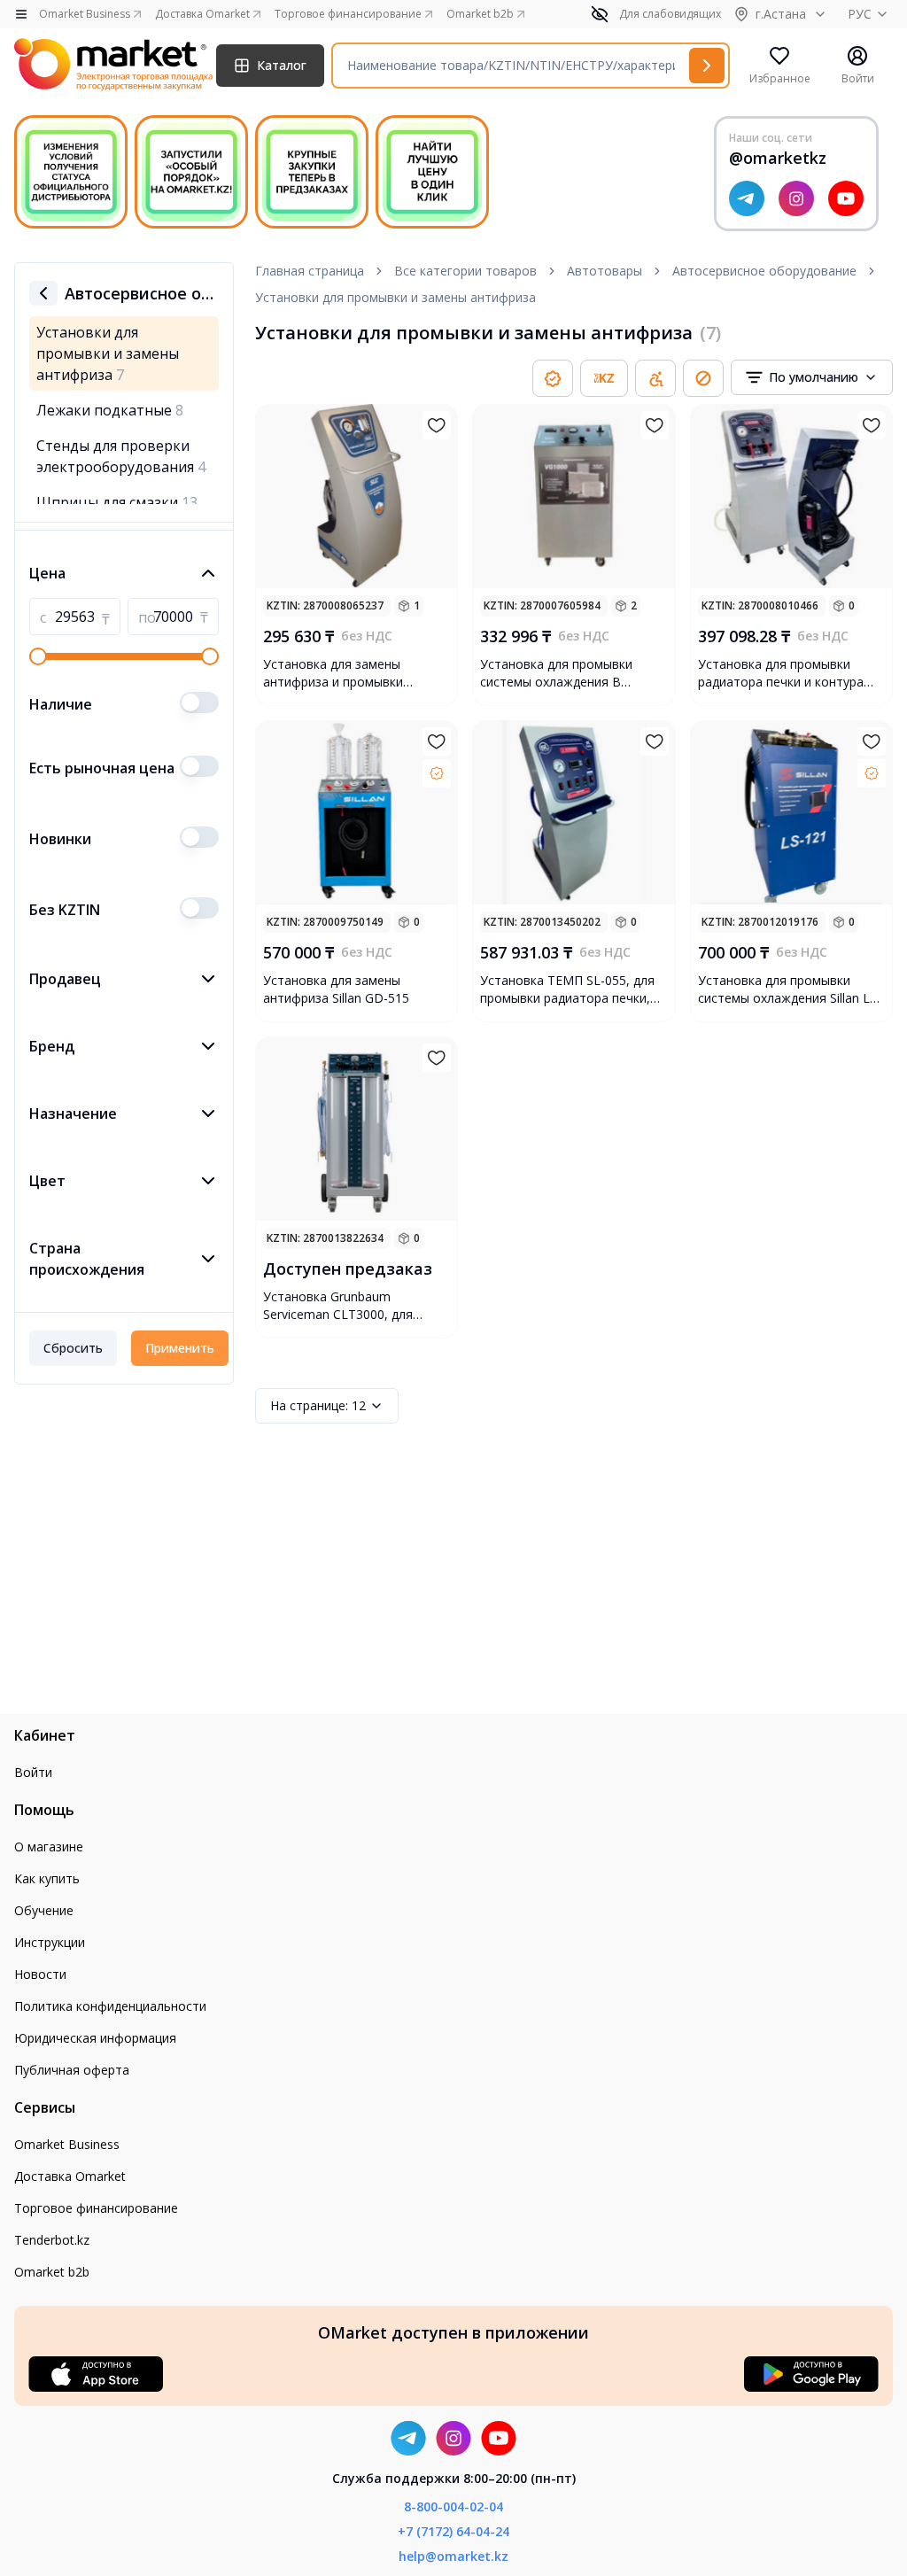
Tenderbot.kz (52, 2240)
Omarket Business (67, 2144)
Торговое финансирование (96, 2208)
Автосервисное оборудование (764, 271)
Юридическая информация (95, 2038)
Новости (40, 1974)
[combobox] (812, 377)
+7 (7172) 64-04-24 (453, 2531)
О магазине (49, 1847)
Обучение (44, 1910)
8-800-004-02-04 (453, 2506)
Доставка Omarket (70, 2176)
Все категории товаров (465, 271)
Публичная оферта (72, 2070)
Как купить (47, 1878)
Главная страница (310, 271)
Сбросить (73, 1348)
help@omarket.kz (453, 2556)
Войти (33, 1772)
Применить (180, 1348)
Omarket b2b (52, 2272)
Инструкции (50, 1942)
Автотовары (605, 271)
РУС (860, 14)
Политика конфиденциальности (110, 2006)
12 (318, 1405)
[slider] (38, 656)
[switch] (199, 702)
